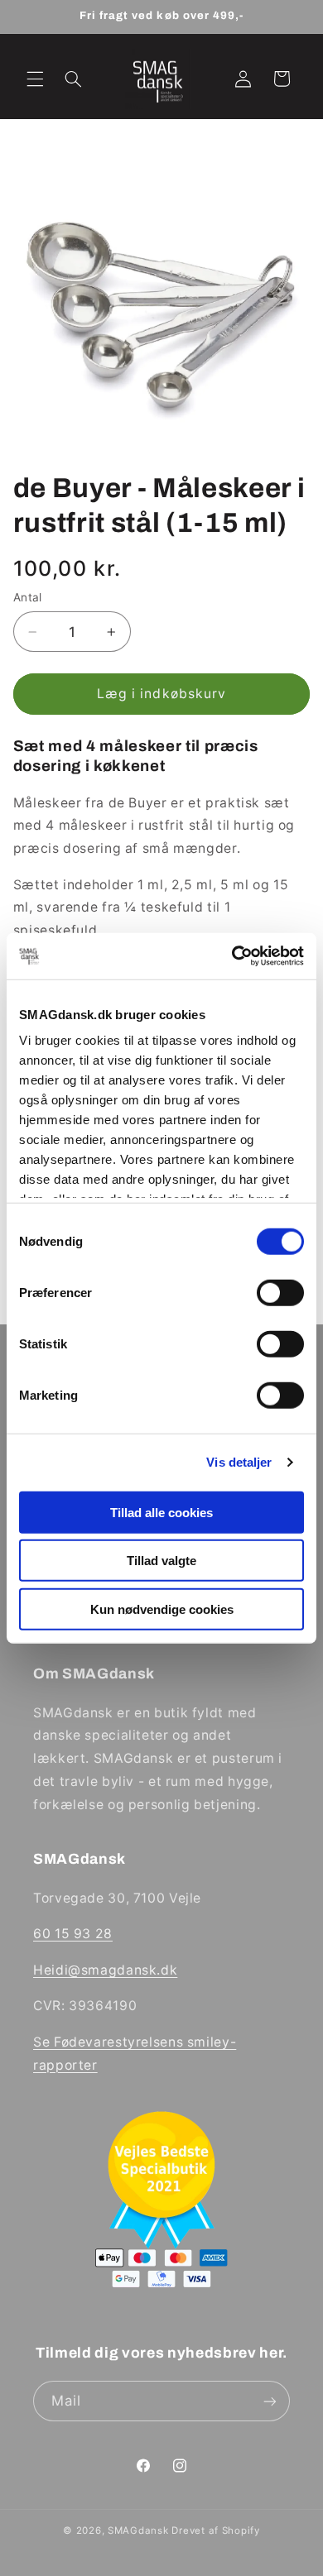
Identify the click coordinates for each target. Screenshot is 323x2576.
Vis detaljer (239, 1462)
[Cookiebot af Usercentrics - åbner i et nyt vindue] (232, 956)
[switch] (280, 1292)
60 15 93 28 (73, 1934)
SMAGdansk (138, 2531)
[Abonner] (270, 2401)
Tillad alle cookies (161, 1512)
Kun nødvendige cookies (162, 1609)
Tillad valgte (161, 1561)
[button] (35, 79)
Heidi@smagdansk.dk (105, 1970)
